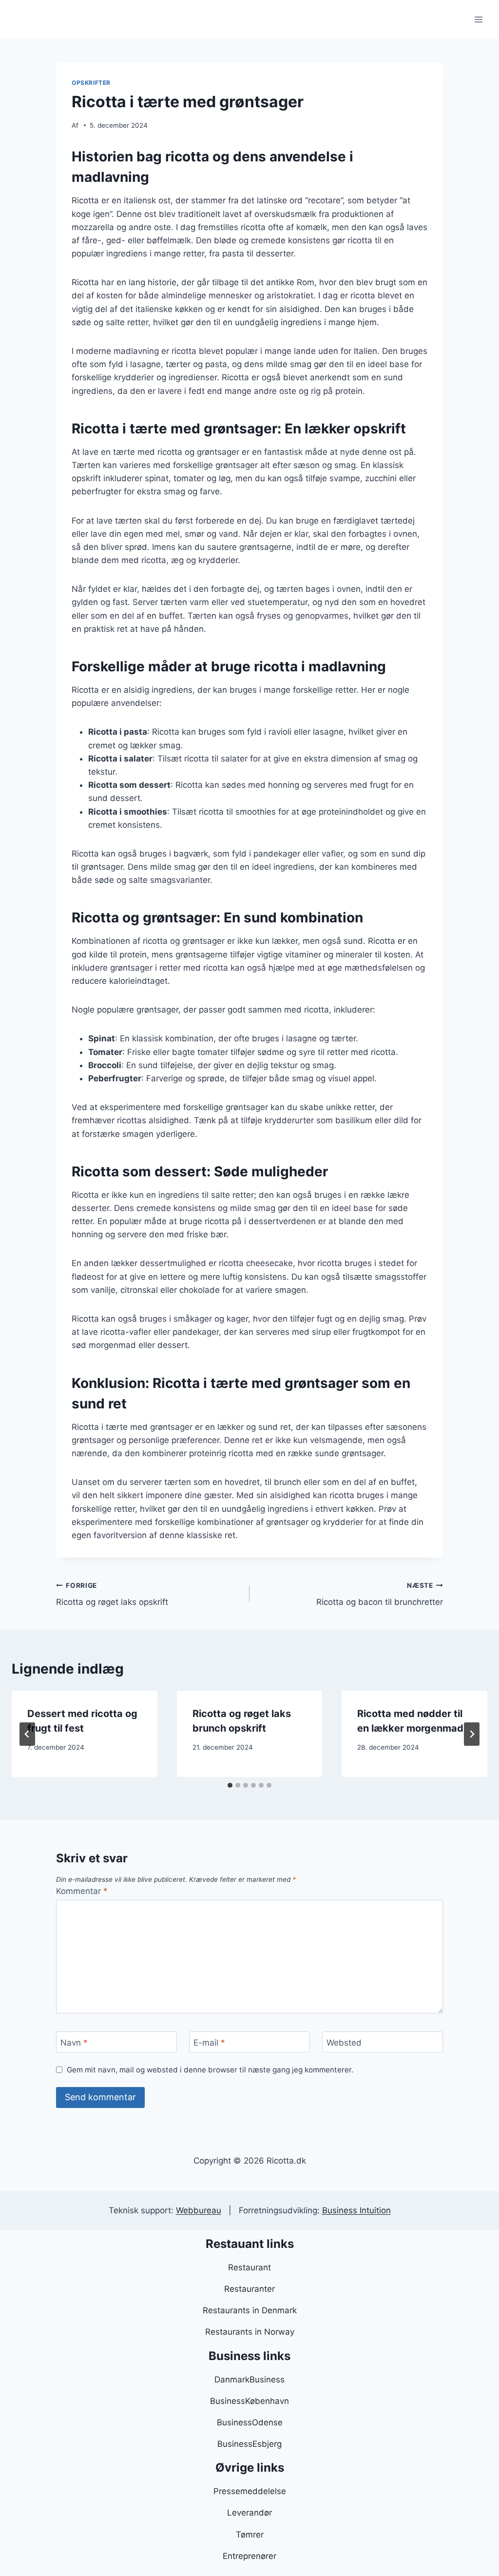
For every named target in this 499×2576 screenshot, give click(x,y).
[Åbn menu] (478, 19)
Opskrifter (91, 83)
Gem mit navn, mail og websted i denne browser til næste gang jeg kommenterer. (210, 2070)
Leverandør (249, 2513)
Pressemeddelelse (250, 2491)
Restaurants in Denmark (250, 2310)
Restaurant (249, 2267)
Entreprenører (249, 2556)
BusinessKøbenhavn (249, 2401)
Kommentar (82, 1891)
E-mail (209, 2042)
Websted (344, 2042)
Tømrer (250, 2535)
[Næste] (472, 1734)
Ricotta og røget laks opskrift (112, 1594)
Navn (74, 2042)
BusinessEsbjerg (249, 2444)
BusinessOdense (250, 2422)
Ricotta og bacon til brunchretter (380, 1594)
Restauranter (249, 2289)
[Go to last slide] (27, 1734)
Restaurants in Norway (250, 2332)
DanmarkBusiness (249, 2380)
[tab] (230, 1785)
